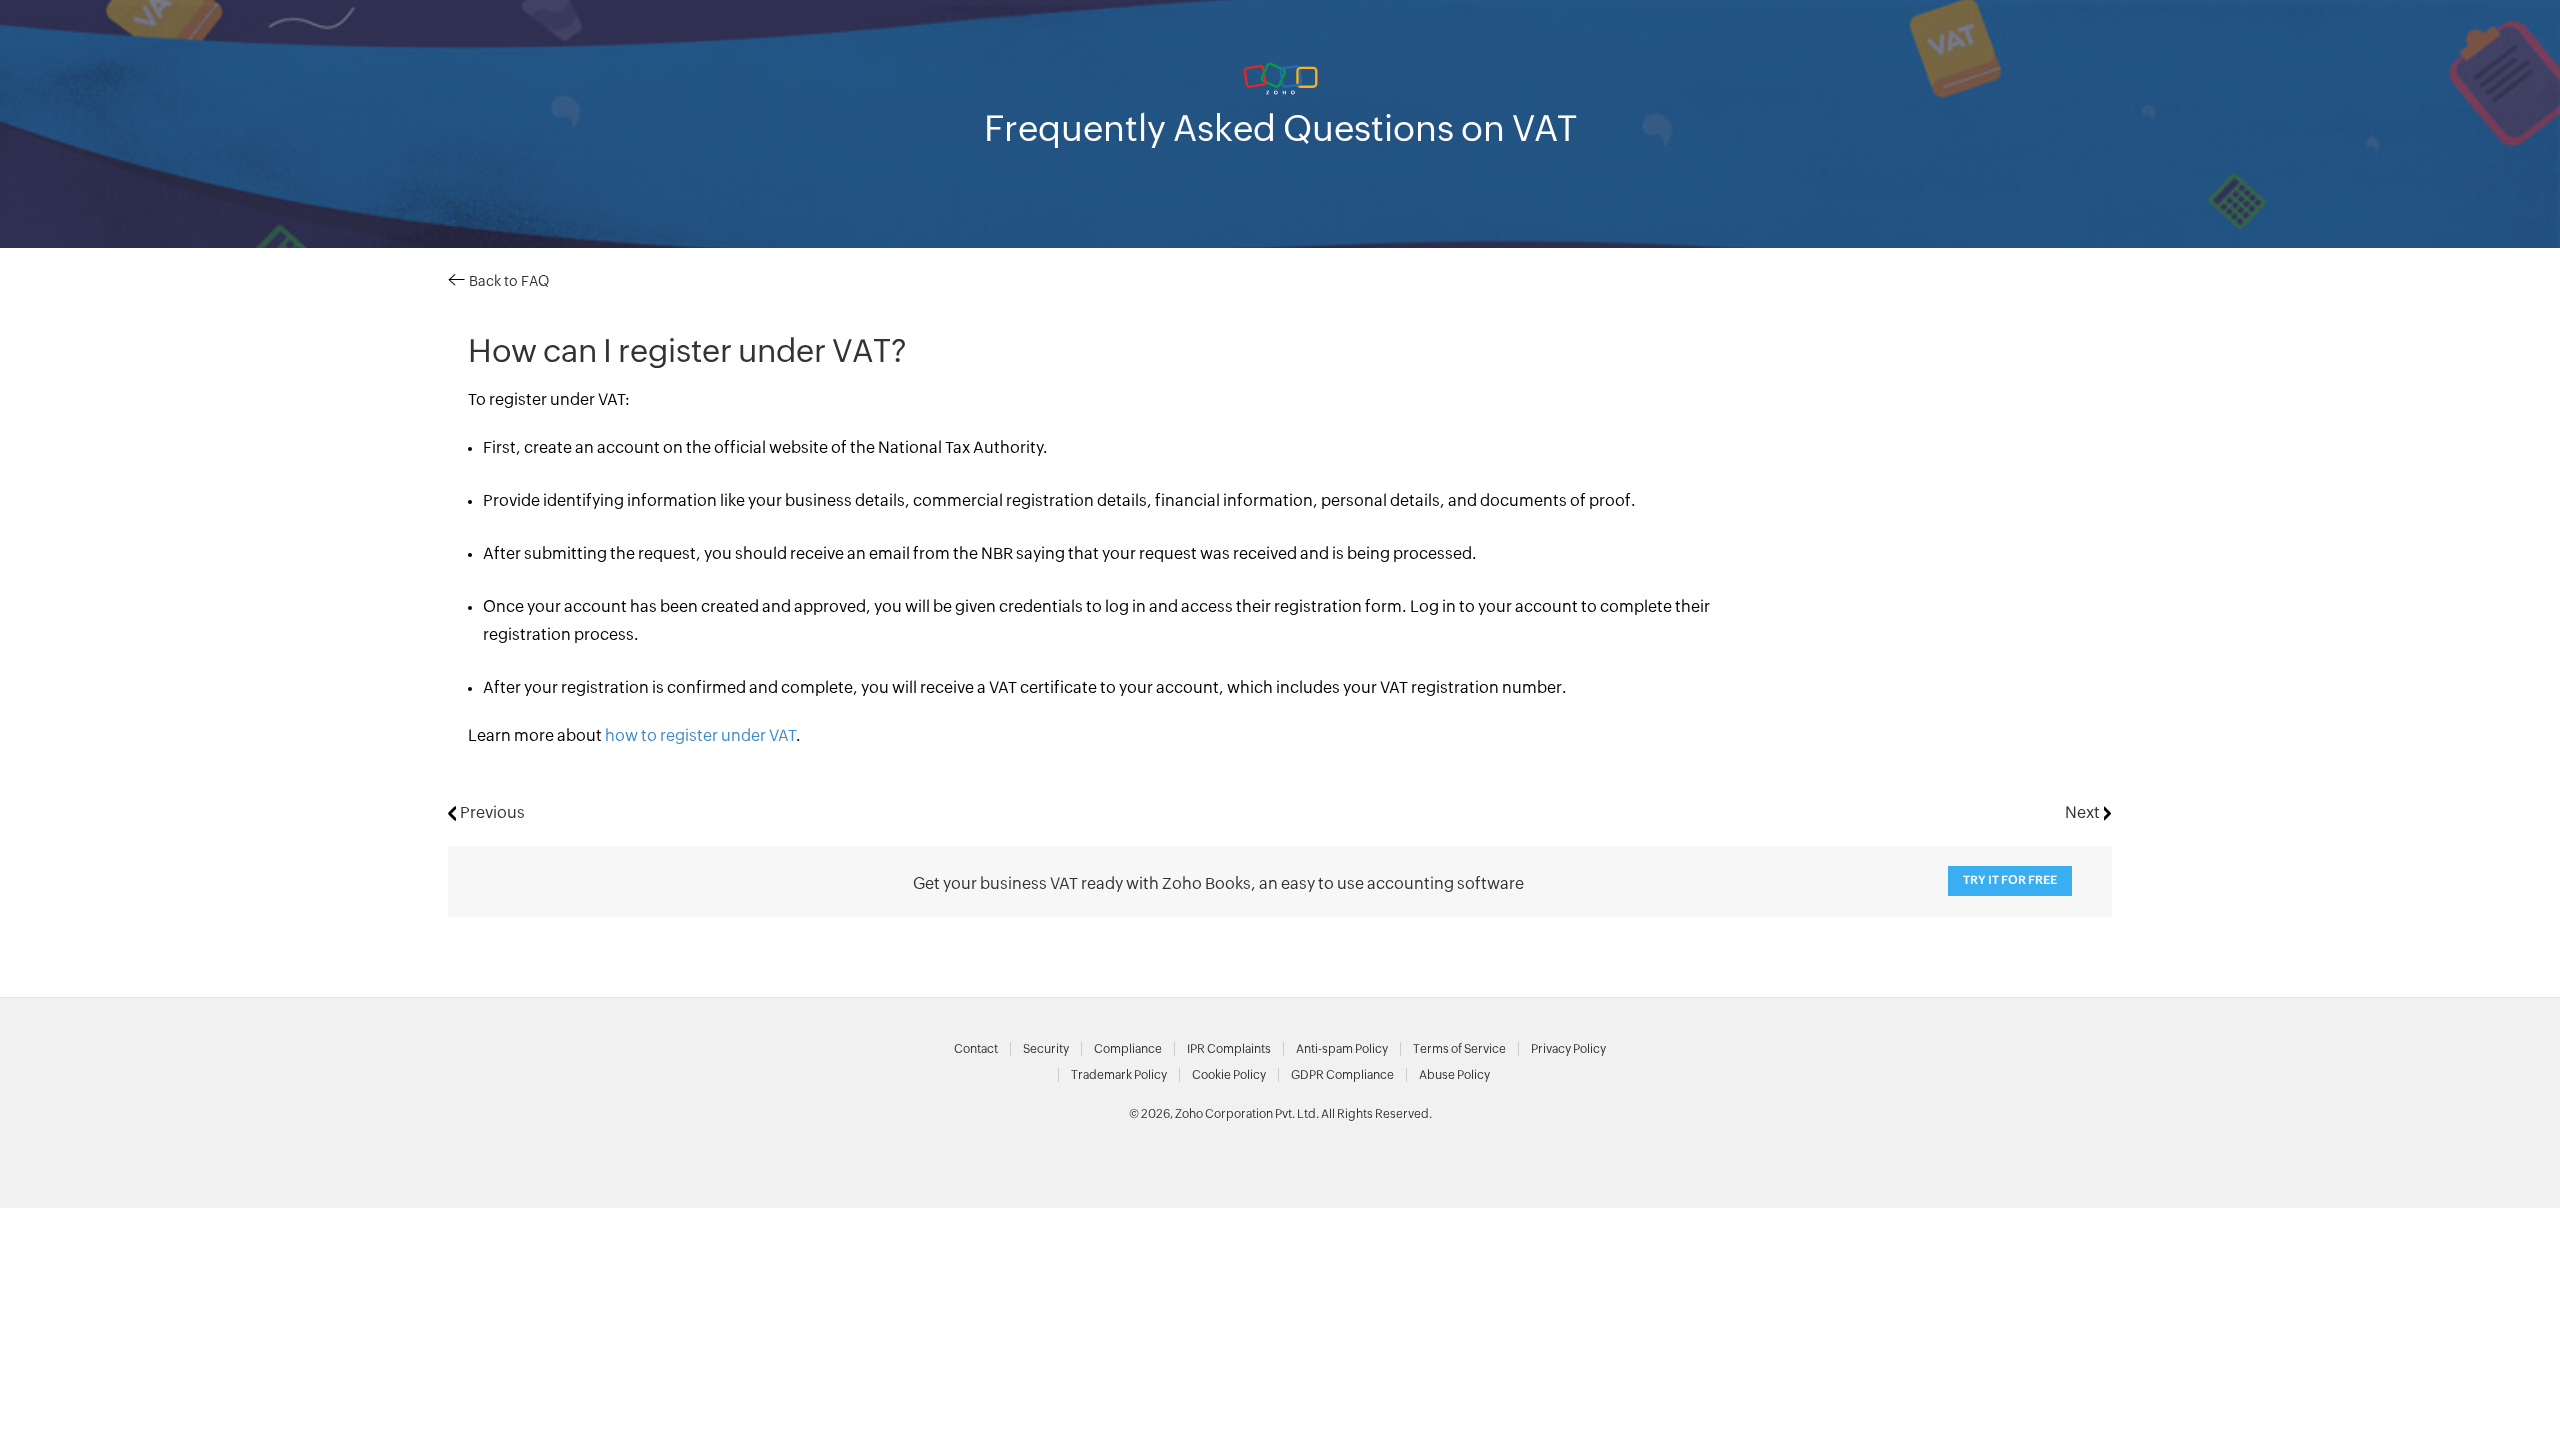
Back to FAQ (507, 282)
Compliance (1128, 1049)
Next (2084, 813)
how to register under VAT (700, 736)
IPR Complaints (1229, 1049)
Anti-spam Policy (1342, 1049)
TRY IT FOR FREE (2010, 880)
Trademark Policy (1119, 1075)
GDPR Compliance (1342, 1075)
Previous (490, 813)
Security (1046, 1049)
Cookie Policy (1229, 1075)
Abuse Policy (1454, 1075)
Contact (976, 1049)
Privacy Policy (1568, 1049)
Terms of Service (1459, 1049)
